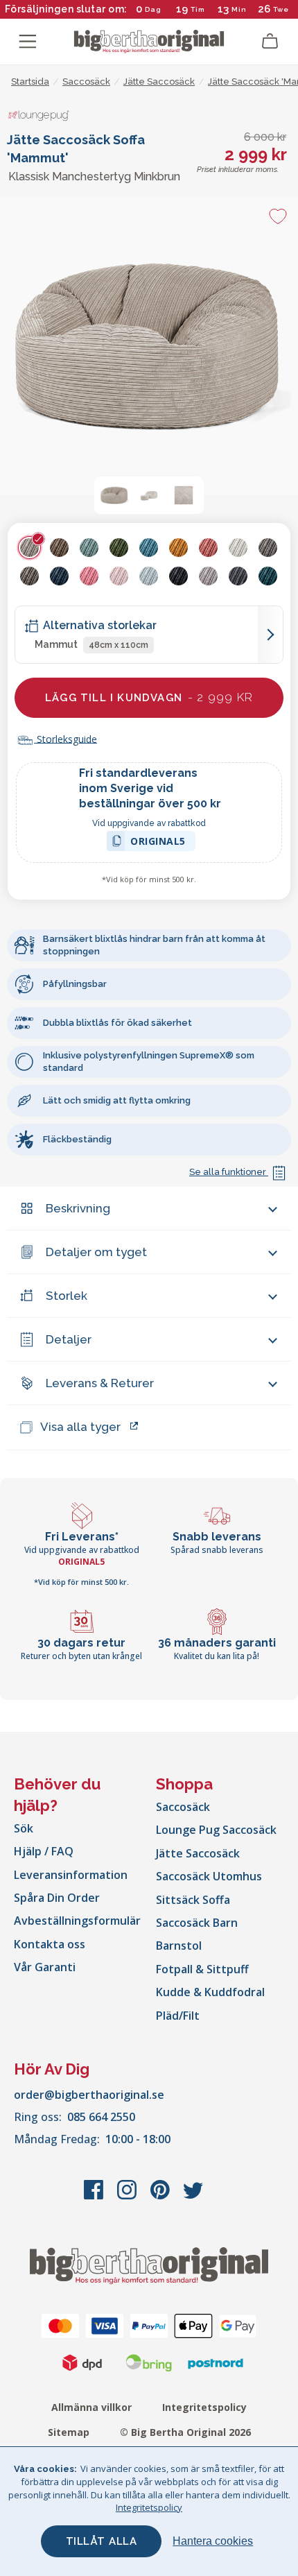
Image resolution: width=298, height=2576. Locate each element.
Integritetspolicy (204, 2407)
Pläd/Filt (178, 2016)
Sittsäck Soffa (193, 1900)
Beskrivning (78, 1208)
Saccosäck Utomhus (209, 1876)
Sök (24, 1828)
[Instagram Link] (128, 2197)
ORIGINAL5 (158, 843)
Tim (198, 9)
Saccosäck (183, 1807)
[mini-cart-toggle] (270, 42)
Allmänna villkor (91, 2407)
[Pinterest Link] (161, 2197)
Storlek (67, 1296)
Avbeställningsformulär (77, 1921)
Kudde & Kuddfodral (210, 1992)
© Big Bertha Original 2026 (185, 2432)
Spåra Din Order (57, 1898)
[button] (114, 495)
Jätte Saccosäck (198, 1853)
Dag (153, 9)
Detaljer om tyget (96, 1252)
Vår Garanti (45, 1967)
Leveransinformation (71, 1875)
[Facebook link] (95, 2197)
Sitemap (69, 2432)
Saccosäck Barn (197, 1923)
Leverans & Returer (100, 1383)
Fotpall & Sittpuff (202, 1969)
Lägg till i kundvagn (149, 697)
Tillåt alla (102, 2541)
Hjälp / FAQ (44, 1851)
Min (239, 9)
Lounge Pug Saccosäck (216, 1830)
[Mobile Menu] (28, 42)
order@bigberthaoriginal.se (89, 2095)
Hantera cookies (213, 2541)
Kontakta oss (50, 1944)
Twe (281, 9)
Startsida (30, 81)
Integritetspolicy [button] (149, 2507)
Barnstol (179, 1946)
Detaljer (69, 1339)
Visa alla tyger (80, 1427)
